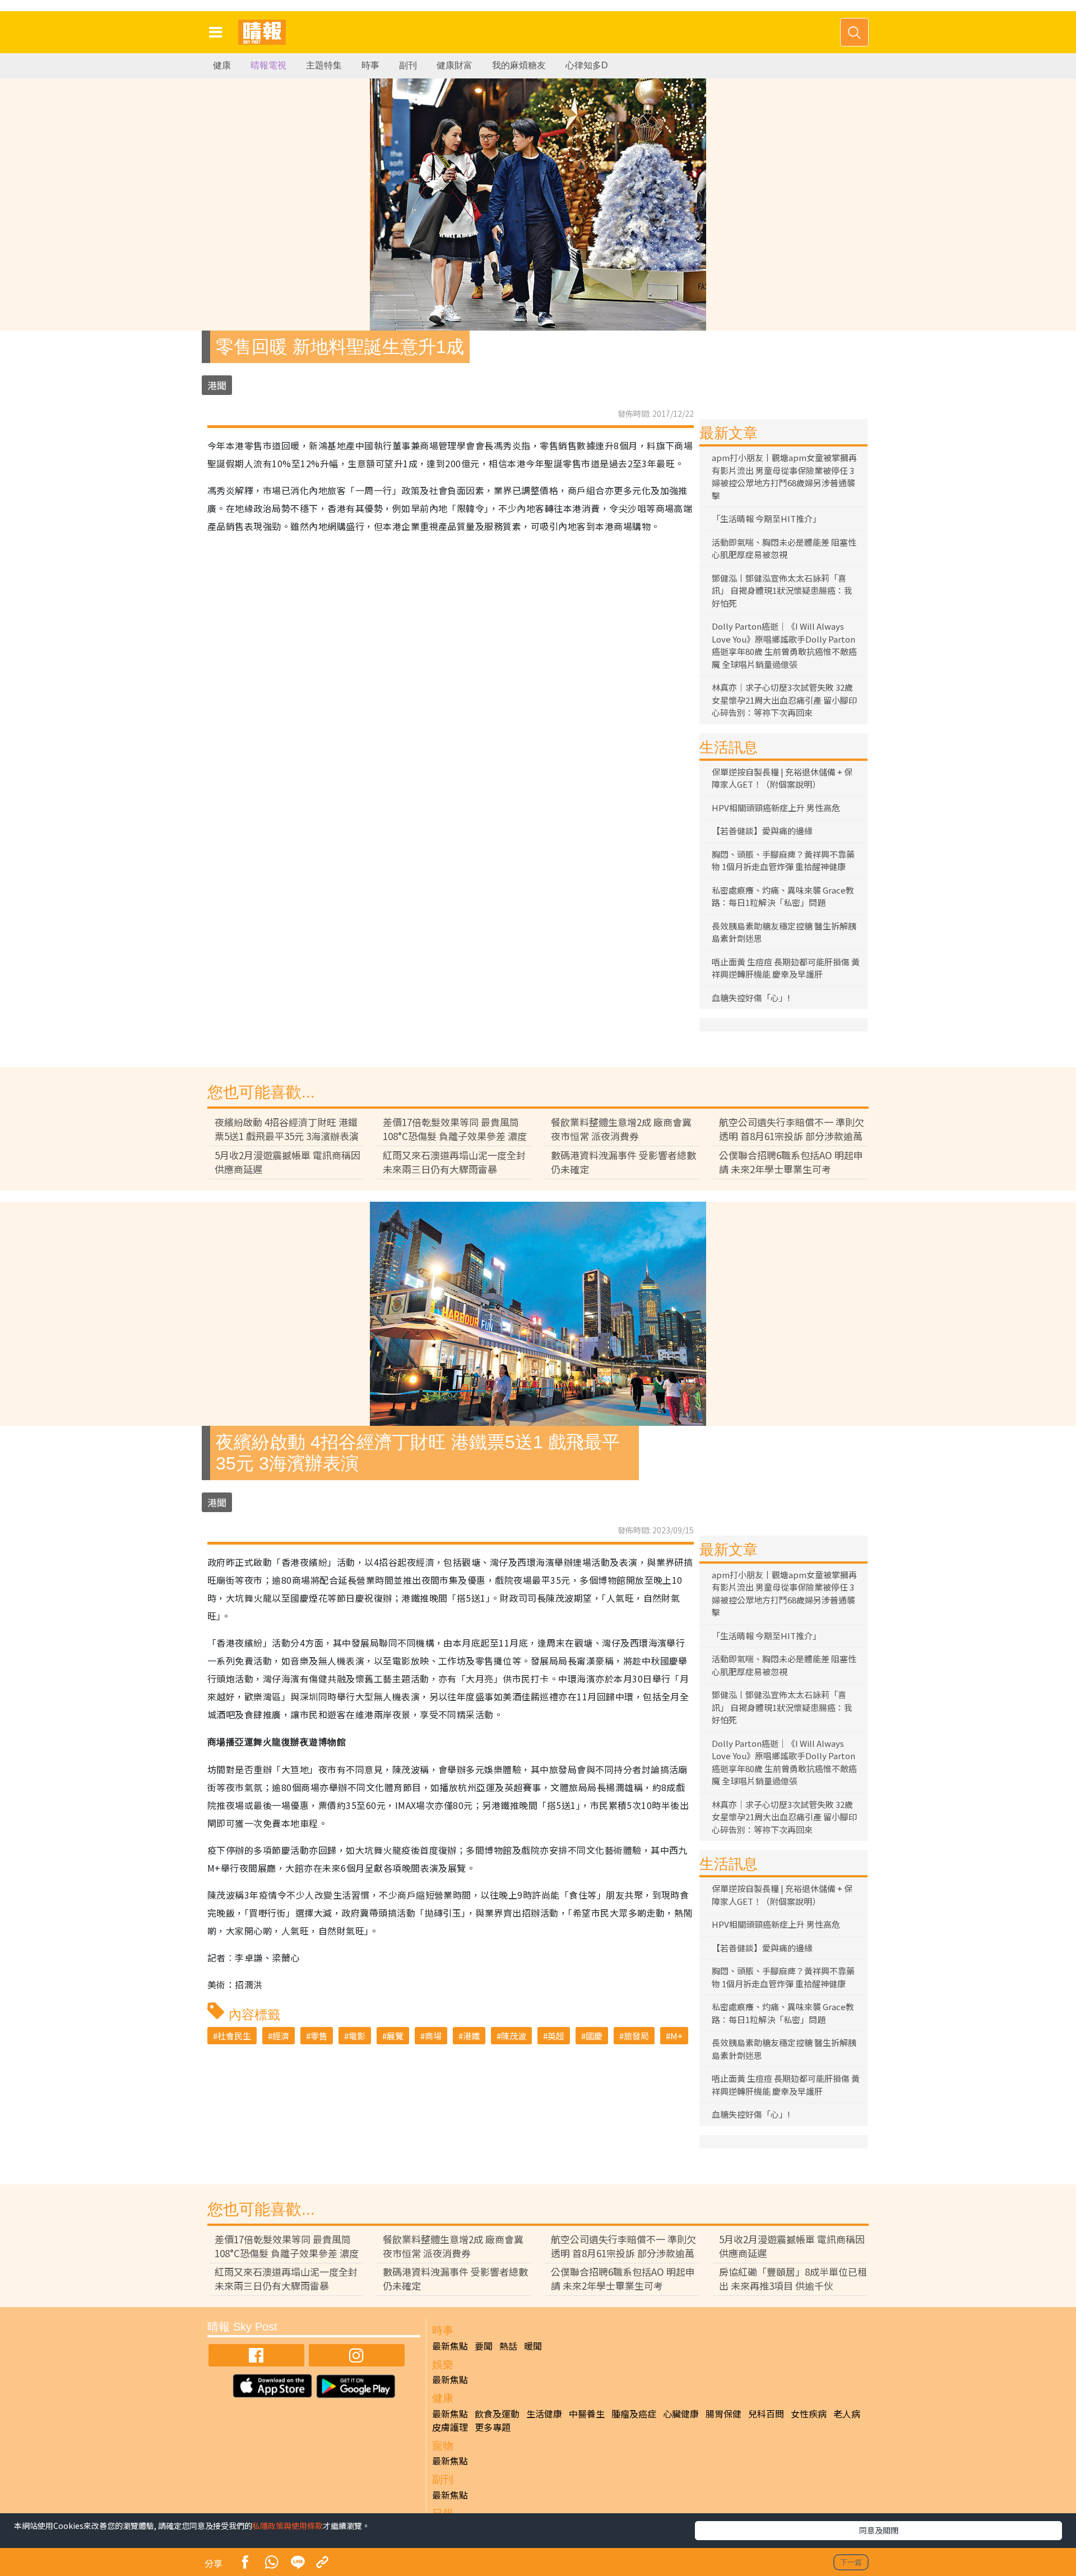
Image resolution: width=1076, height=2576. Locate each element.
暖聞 (533, 2346)
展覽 (395, 2036)
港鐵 (471, 2036)
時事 (370, 65)
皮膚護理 (450, 2427)
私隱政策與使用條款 (287, 2526)
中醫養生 (587, 2414)
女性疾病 (809, 2414)
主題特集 (324, 65)
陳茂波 (514, 2036)
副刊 (408, 65)
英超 (556, 2036)
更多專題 (493, 2427)
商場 (433, 2036)
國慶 (594, 2036)
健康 (222, 65)
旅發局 (636, 2036)
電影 (357, 2036)
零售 (319, 2036)
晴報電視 (268, 65)
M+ (676, 2036)
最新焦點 (450, 2346)
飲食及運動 (497, 2414)
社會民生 (234, 2036)
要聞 (484, 2346)
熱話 (508, 2346)
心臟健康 (681, 2414)
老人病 (847, 2414)
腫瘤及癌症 (634, 2414)
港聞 (217, 385)
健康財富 (454, 65)
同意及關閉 (879, 2530)
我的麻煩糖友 (519, 65)
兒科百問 (766, 2414)
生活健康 (544, 2414)
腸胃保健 (723, 2414)
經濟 (281, 2036)
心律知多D (587, 65)
